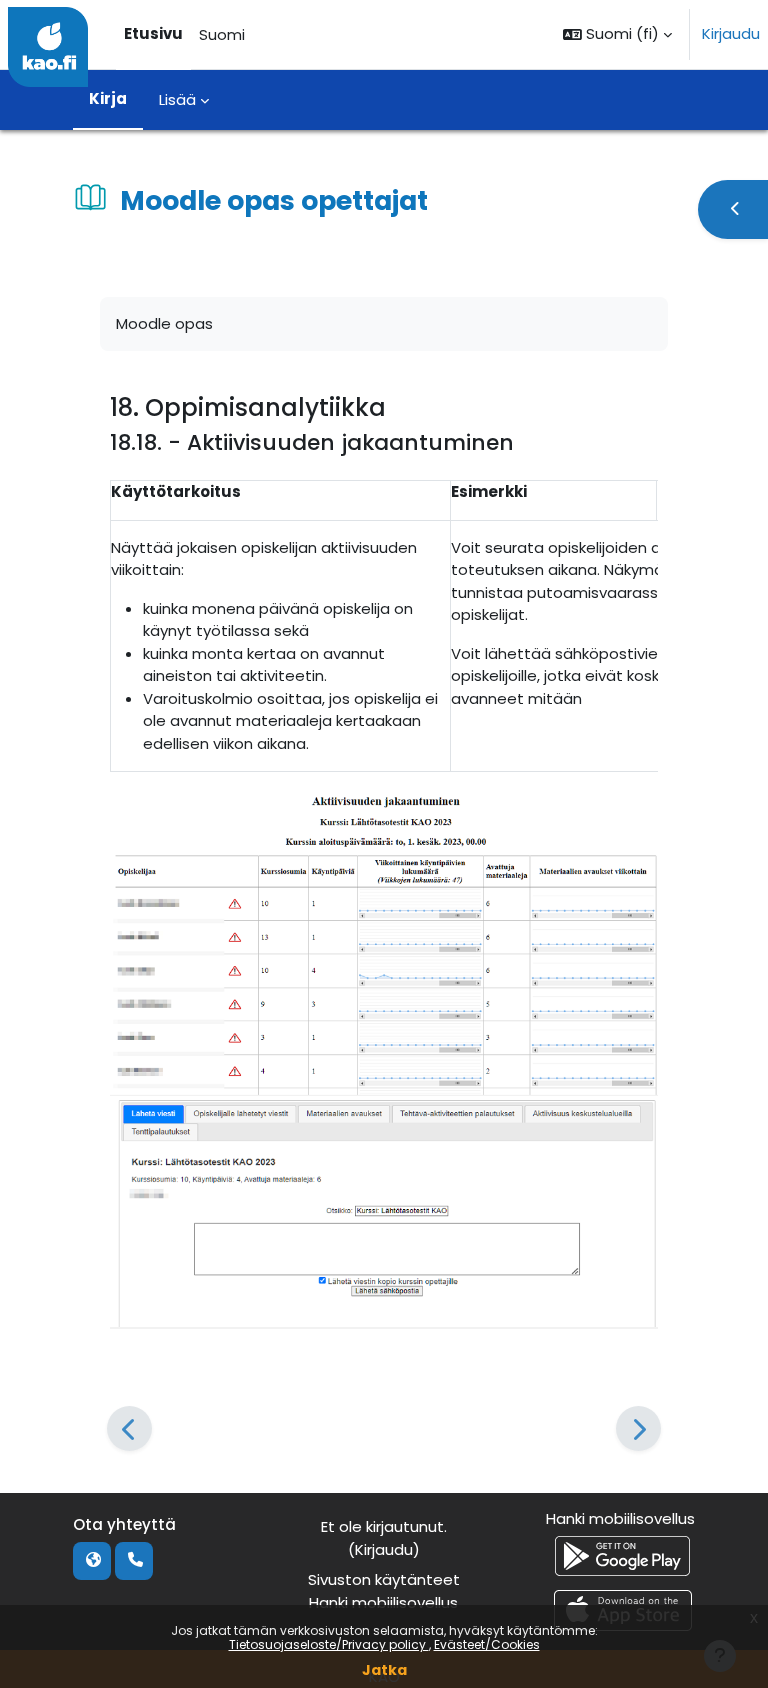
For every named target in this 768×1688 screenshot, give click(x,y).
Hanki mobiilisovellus (383, 1602)
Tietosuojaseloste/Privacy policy (329, 1644)
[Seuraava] (638, 1428)
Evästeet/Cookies (487, 1644)
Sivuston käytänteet (384, 1579)
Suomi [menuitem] (222, 34)
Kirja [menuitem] (108, 98)
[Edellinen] (129, 1428)
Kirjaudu (731, 33)
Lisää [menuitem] (177, 99)
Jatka (384, 1670)
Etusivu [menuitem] (153, 33)
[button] (617, 34)
